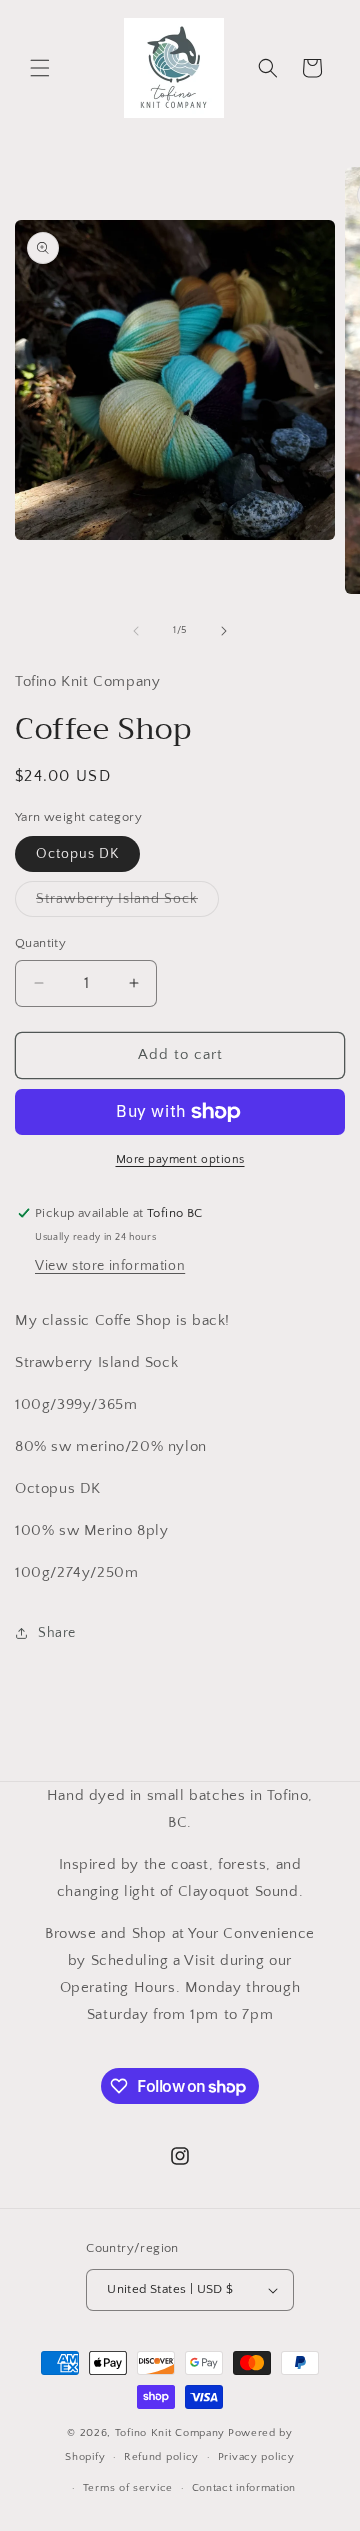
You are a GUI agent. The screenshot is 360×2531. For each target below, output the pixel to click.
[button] (40, 68)
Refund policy (161, 2457)
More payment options (180, 1159)
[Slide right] (224, 631)
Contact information (244, 2488)
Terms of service (128, 2488)
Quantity (40, 943)
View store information (110, 1266)
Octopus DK (77, 854)
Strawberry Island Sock (127, 903)
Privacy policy (256, 2457)
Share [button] (57, 1633)
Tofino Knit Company (170, 2433)
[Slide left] (136, 631)
